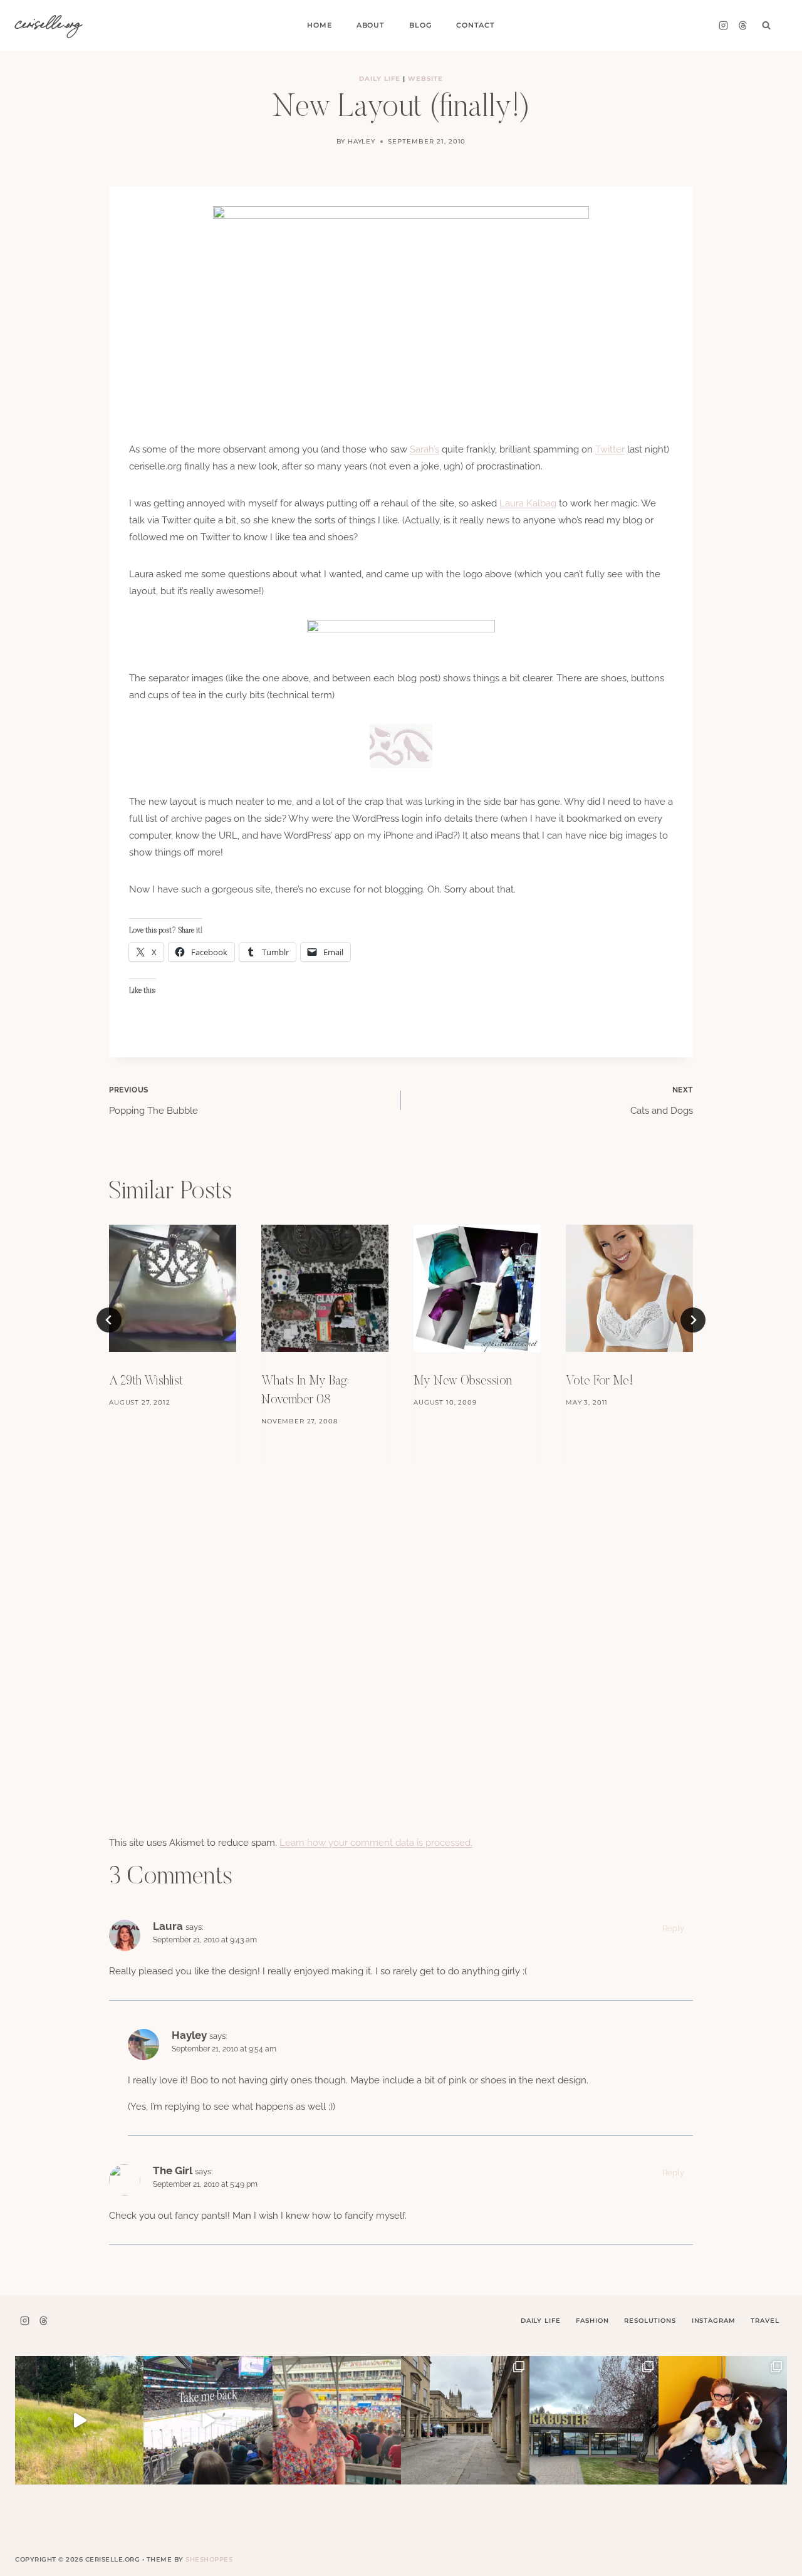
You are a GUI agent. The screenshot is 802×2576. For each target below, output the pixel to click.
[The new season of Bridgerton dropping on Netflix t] (465, 2420)
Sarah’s (424, 449)
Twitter (610, 449)
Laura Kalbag (528, 503)
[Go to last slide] (109, 1320)
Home (319, 25)
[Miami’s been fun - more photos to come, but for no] (337, 2420)
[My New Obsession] (477, 1288)
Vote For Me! (599, 1381)
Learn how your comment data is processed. (376, 1843)
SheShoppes (209, 2559)
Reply (673, 1928)
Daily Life (380, 79)
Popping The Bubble (154, 1101)
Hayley (362, 141)
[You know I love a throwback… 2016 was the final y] (723, 2420)
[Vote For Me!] (629, 1288)
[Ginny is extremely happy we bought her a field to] (79, 2420)
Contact (476, 25)
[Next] (693, 1320)
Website (425, 79)
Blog (420, 25)
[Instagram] (723, 26)
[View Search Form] (766, 26)
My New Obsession (463, 1381)
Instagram (714, 2321)
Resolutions (650, 2321)
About (371, 25)
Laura (168, 1926)
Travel (765, 2321)
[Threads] (742, 26)
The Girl (173, 2170)
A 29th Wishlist (146, 1381)
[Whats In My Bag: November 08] (325, 1288)
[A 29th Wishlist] (173, 1288)
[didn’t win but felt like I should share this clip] (208, 2420)
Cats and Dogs (662, 1101)
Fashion (592, 2321)
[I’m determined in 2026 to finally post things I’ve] (594, 2420)
